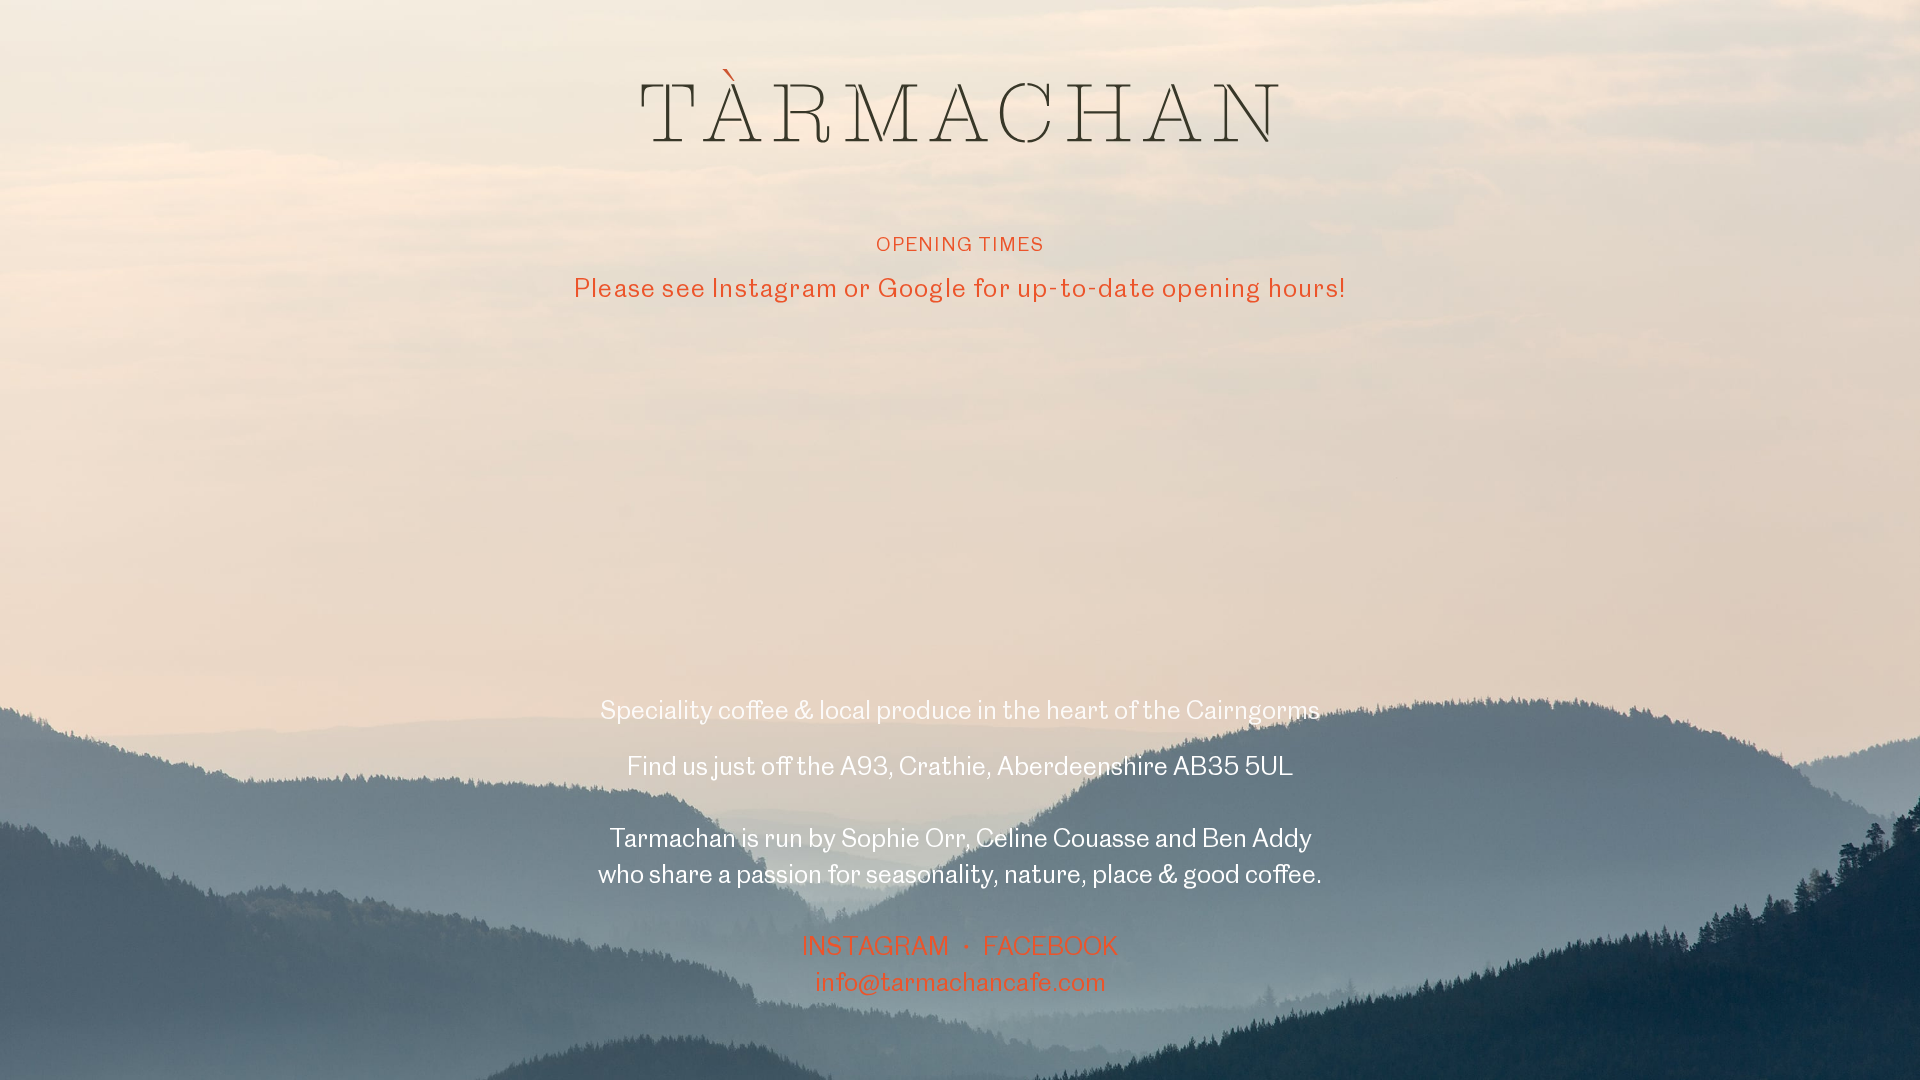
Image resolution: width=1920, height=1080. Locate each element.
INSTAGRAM (875, 946)
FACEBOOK (1050, 946)
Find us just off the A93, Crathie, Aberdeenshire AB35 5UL (960, 766)
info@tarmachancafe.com (960, 982)
